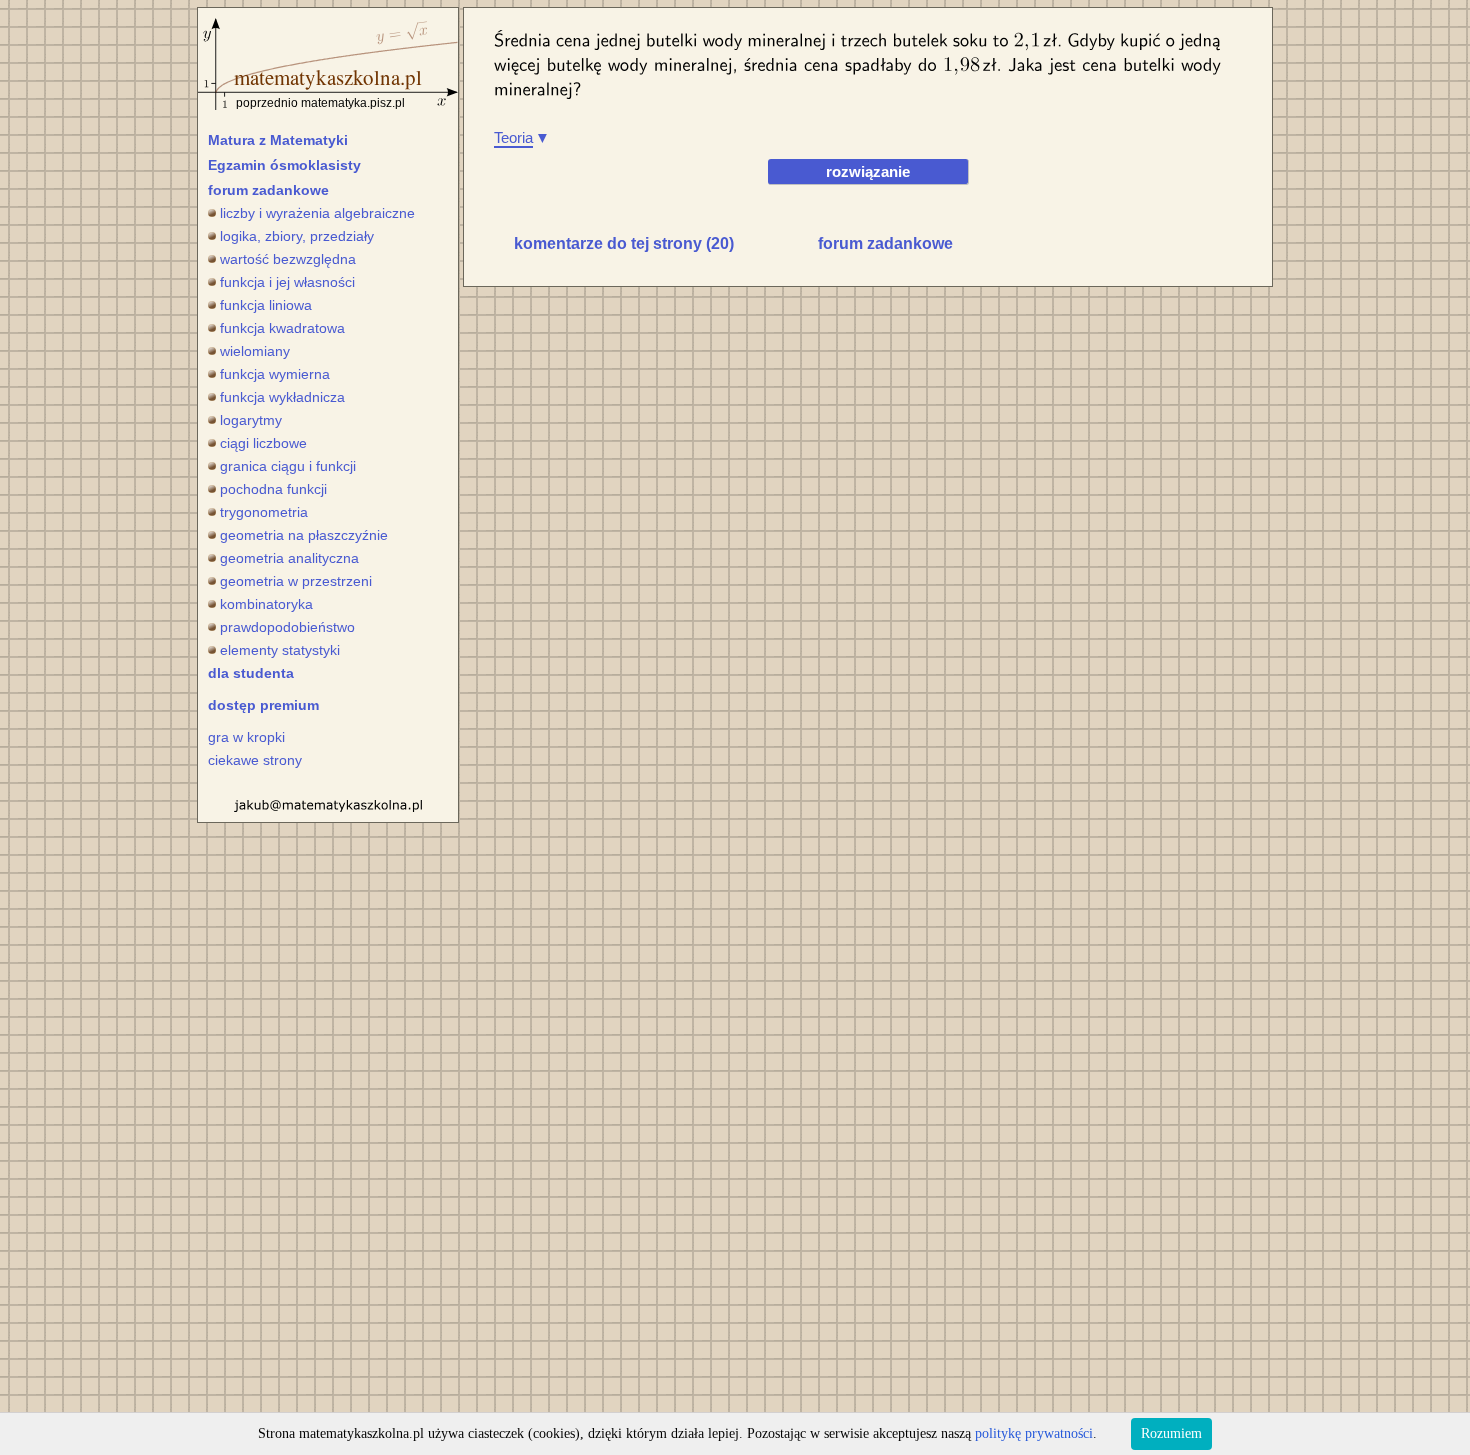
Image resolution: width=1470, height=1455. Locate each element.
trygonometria (264, 512)
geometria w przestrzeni (296, 581)
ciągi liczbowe (263, 443)
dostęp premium (263, 705)
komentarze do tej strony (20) (624, 243)
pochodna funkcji (273, 489)
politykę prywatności (1034, 1433)
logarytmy (251, 420)
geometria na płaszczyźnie (304, 535)
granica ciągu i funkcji (288, 466)
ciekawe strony (255, 760)
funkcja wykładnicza (282, 397)
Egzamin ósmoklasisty (284, 165)
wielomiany (255, 351)
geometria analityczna (289, 558)
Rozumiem (1171, 1433)
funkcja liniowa (266, 305)
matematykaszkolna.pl (328, 77)
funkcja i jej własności (287, 282)
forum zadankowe (268, 190)
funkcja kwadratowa (282, 328)
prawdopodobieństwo (287, 627)
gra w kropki (246, 737)
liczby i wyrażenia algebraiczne (317, 213)
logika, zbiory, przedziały (297, 236)
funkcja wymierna (275, 374)
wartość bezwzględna (288, 259)
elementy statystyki (280, 650)
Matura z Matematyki (278, 140)
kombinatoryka (266, 604)
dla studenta (251, 673)
